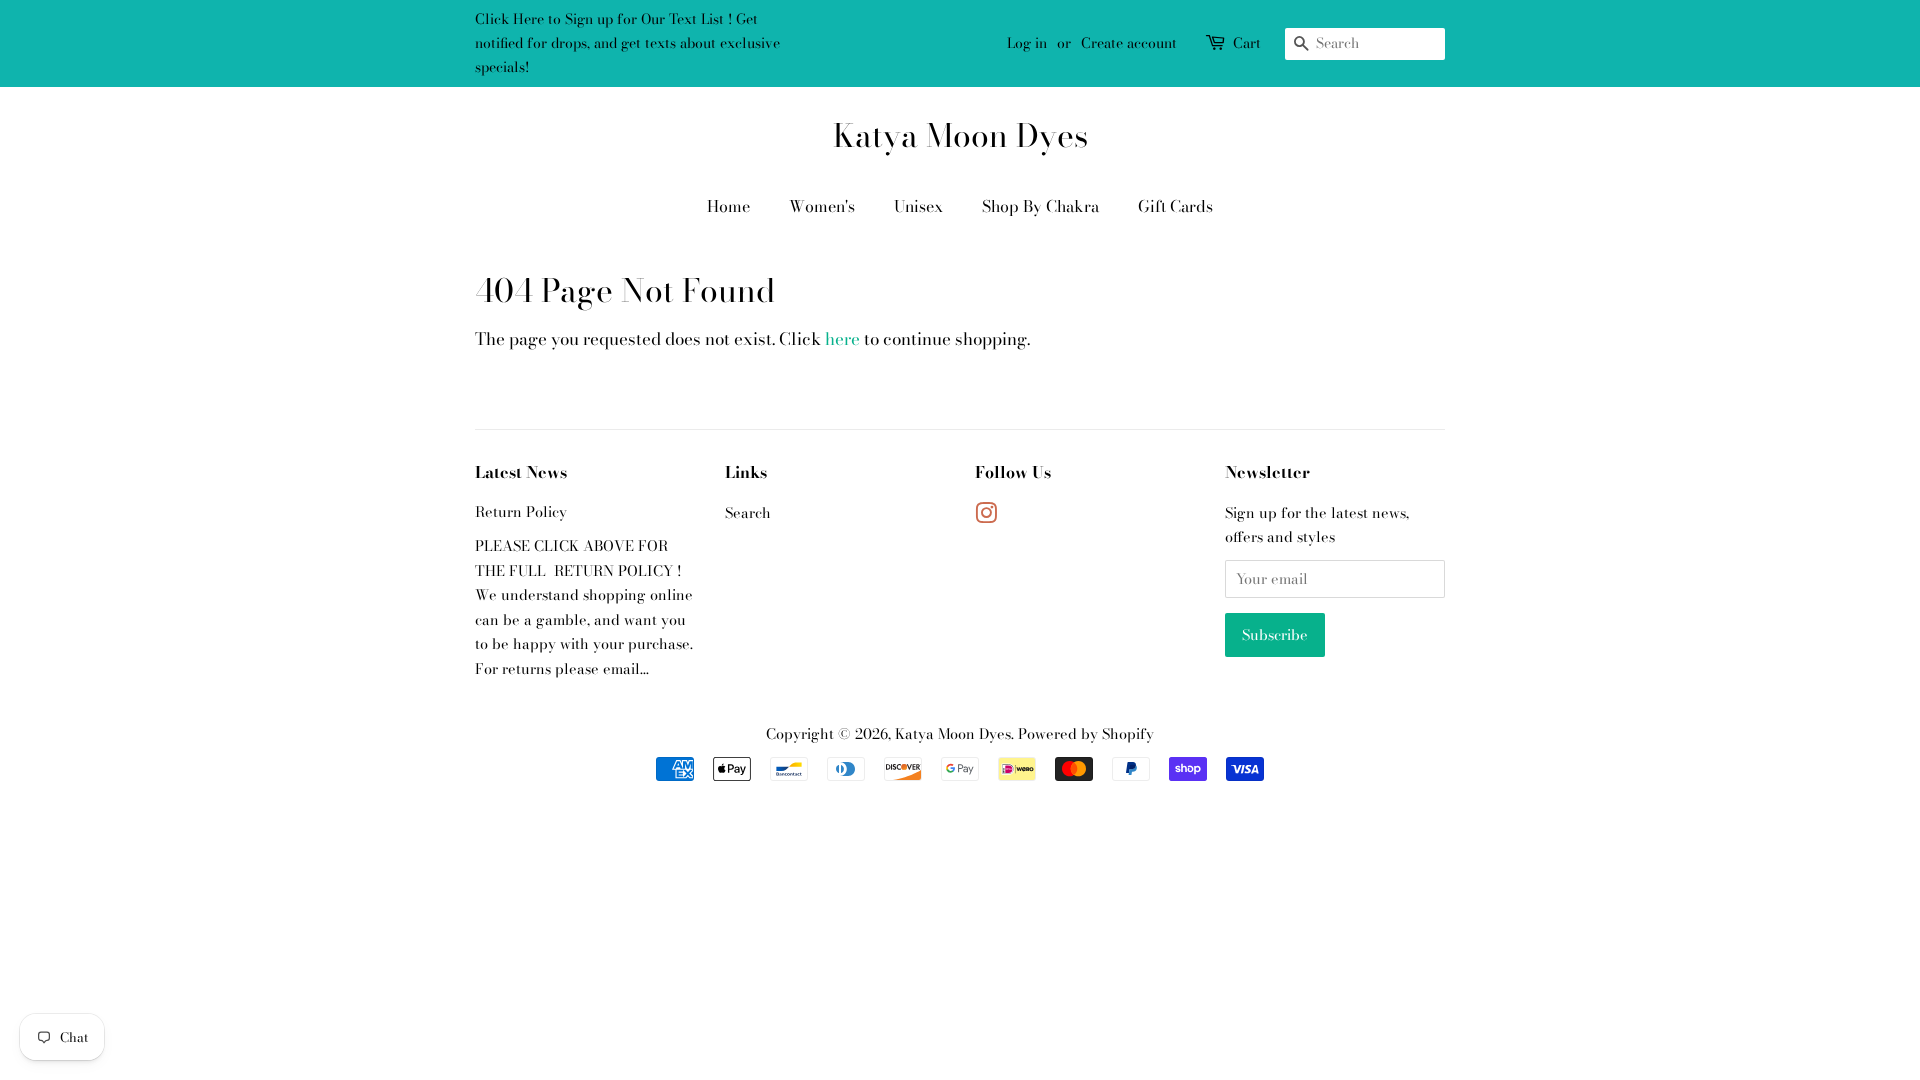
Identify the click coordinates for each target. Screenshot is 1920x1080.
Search (748, 513)
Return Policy (521, 512)
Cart (1247, 43)
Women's (822, 206)
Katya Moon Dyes (960, 136)
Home (728, 206)
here (842, 339)
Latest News (521, 472)
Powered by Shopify (1086, 734)
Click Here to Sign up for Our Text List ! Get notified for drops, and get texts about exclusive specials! (627, 43)
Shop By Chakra (1040, 206)
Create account (1129, 43)
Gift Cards (1175, 206)
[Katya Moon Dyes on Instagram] (986, 517)
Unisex (918, 206)
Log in (1027, 43)
